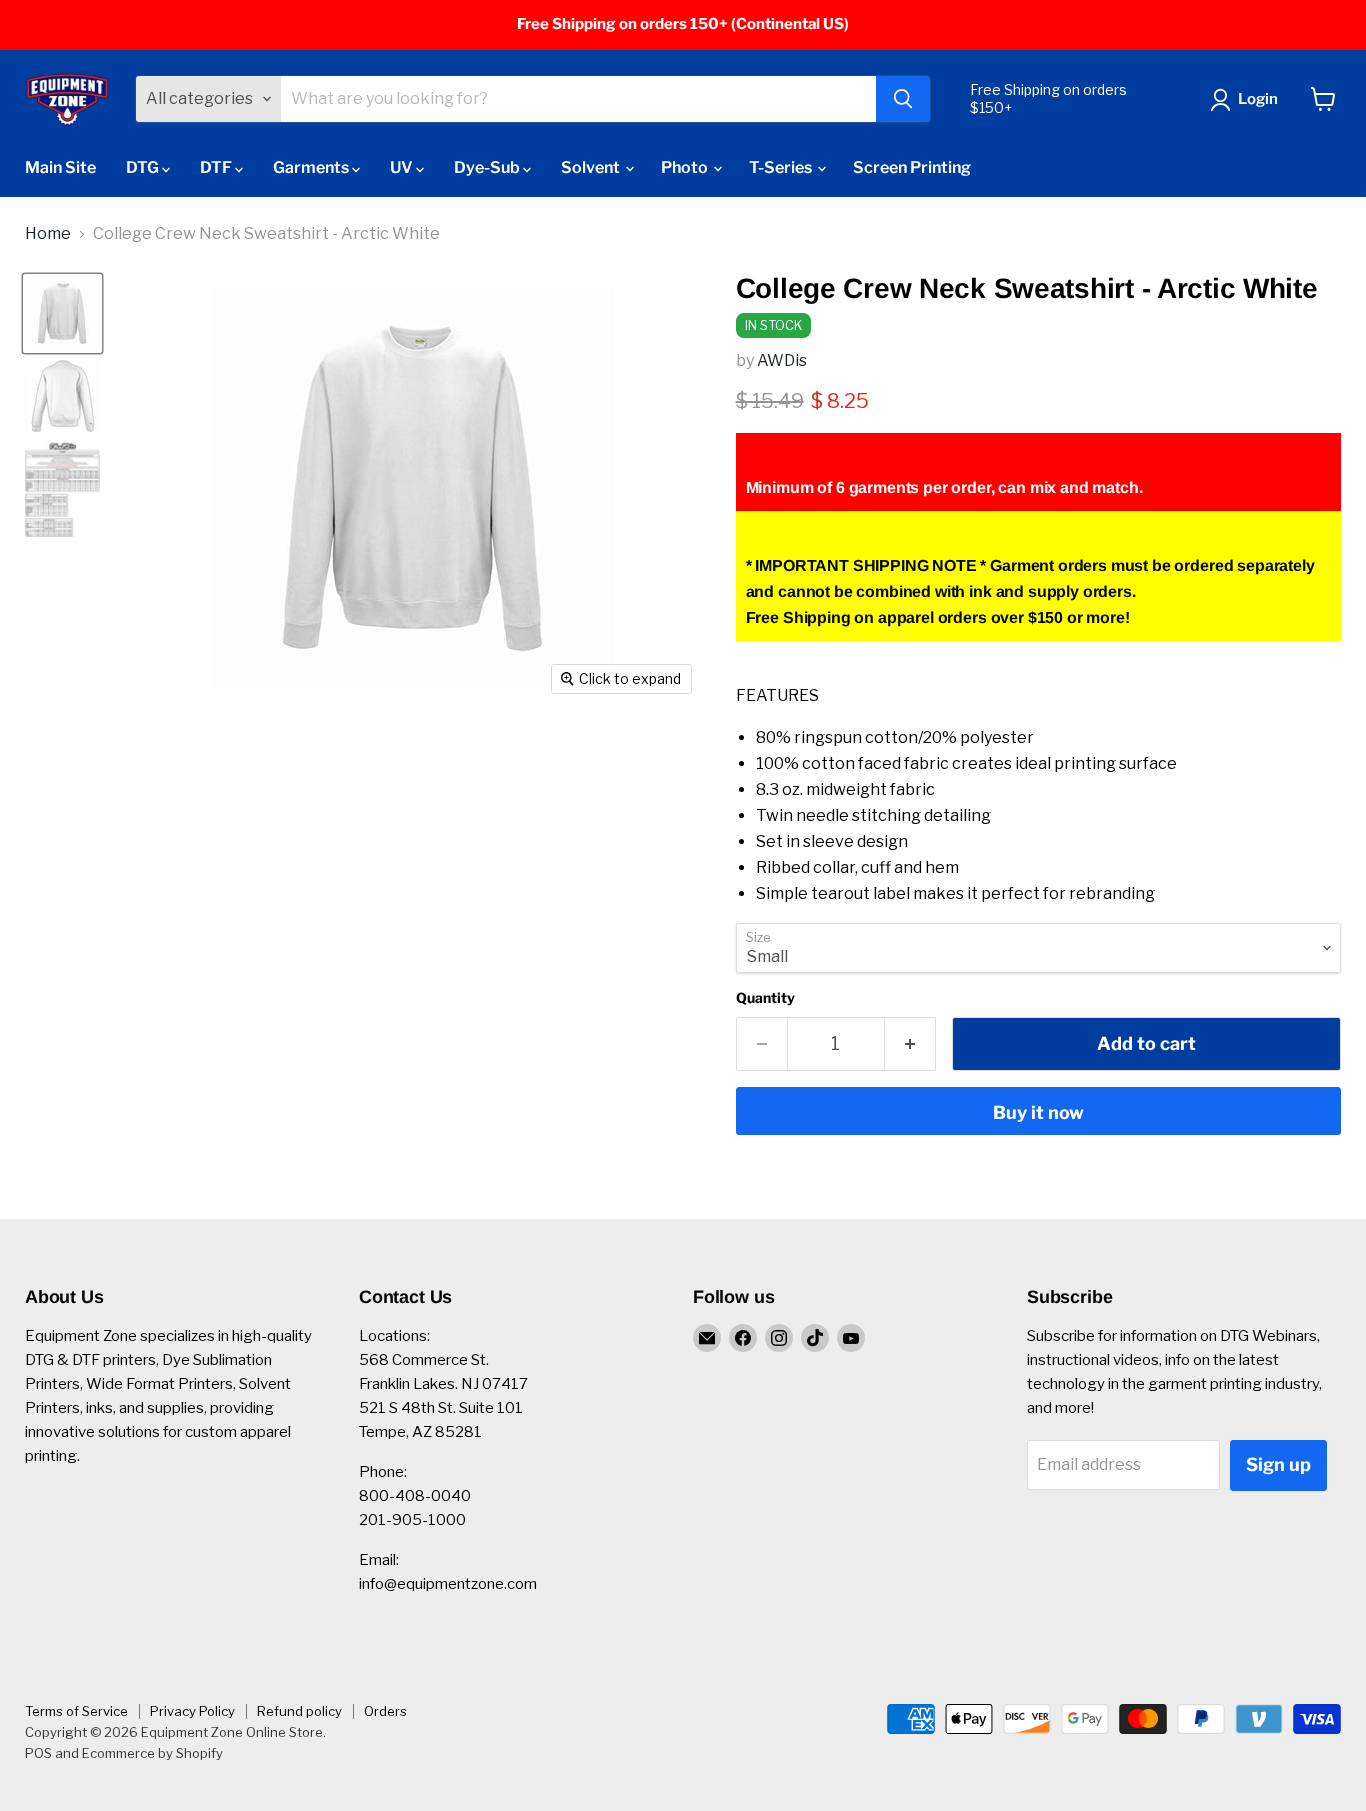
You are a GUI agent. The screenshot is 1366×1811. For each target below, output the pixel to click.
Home (48, 234)
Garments (312, 167)
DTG (144, 167)
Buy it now (1038, 1112)
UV (403, 167)
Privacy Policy (192, 1711)
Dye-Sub (488, 167)
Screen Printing (912, 167)
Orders (385, 1711)
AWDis (782, 360)
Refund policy (299, 1711)
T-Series (782, 167)
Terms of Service (76, 1711)
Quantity (765, 998)
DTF (217, 167)
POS (38, 1753)
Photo (686, 167)
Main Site (60, 167)
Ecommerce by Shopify (152, 1753)
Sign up (1278, 1464)
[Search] (903, 99)
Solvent (592, 167)
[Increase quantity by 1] (910, 1044)
